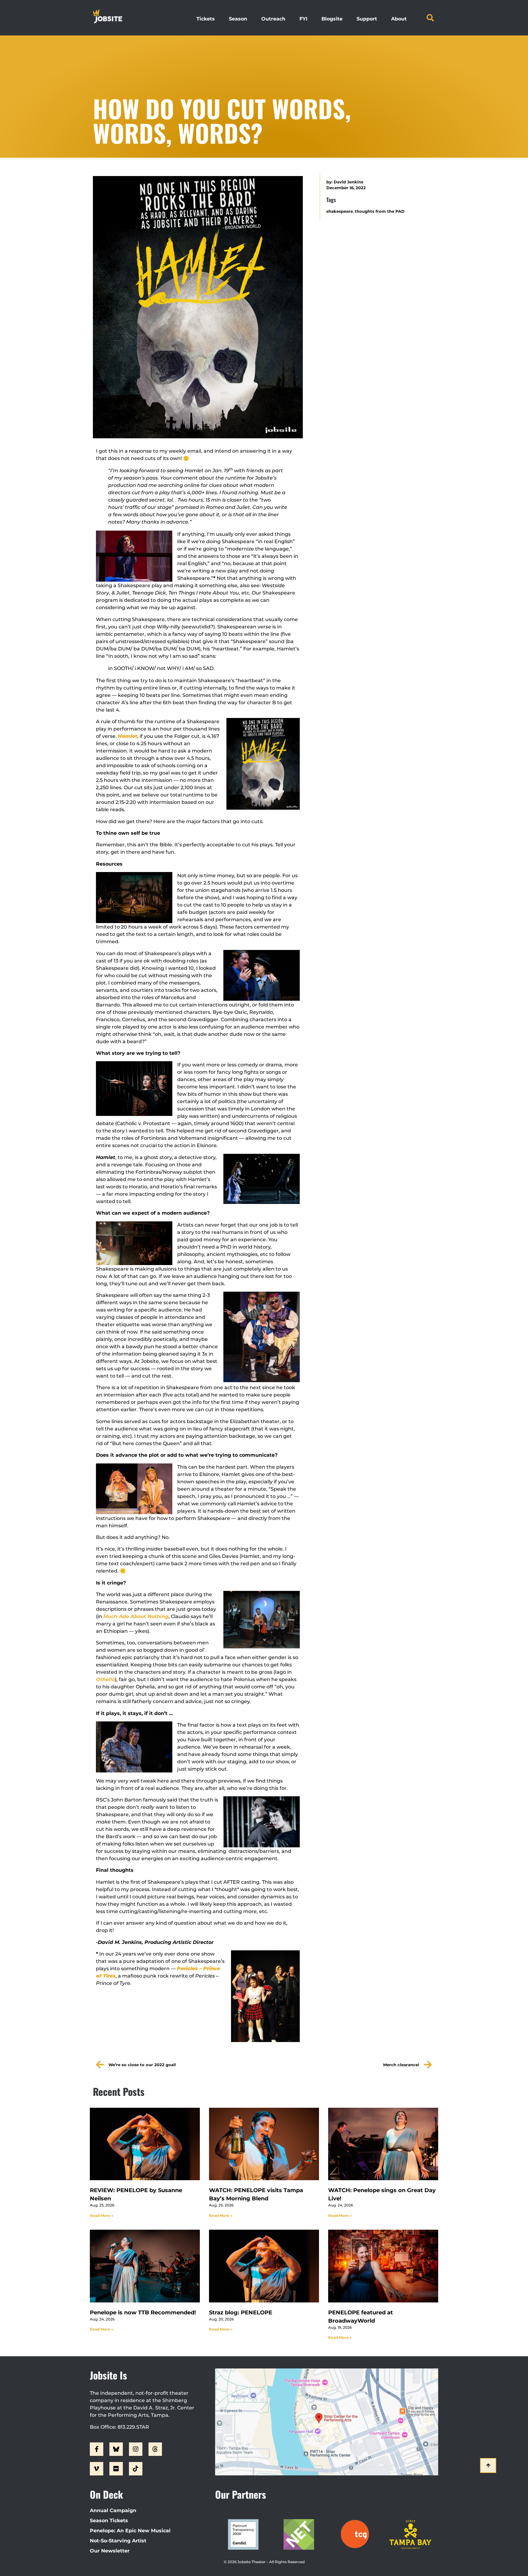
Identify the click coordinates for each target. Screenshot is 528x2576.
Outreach (273, 19)
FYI (303, 19)
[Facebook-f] (97, 2449)
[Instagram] (136, 2449)
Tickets (206, 19)
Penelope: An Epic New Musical (130, 2531)
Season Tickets (109, 2521)
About (399, 19)
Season (238, 19)
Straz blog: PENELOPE (241, 2313)
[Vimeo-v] (97, 2469)
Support (367, 19)
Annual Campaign (113, 2510)
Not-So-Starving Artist (118, 2541)
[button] (430, 18)
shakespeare (340, 211)
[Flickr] (116, 2469)
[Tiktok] (136, 2469)
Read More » (102, 2215)
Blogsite (332, 19)
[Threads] (155, 2449)
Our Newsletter (110, 2551)
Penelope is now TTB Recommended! (143, 2313)
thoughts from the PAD (380, 211)
